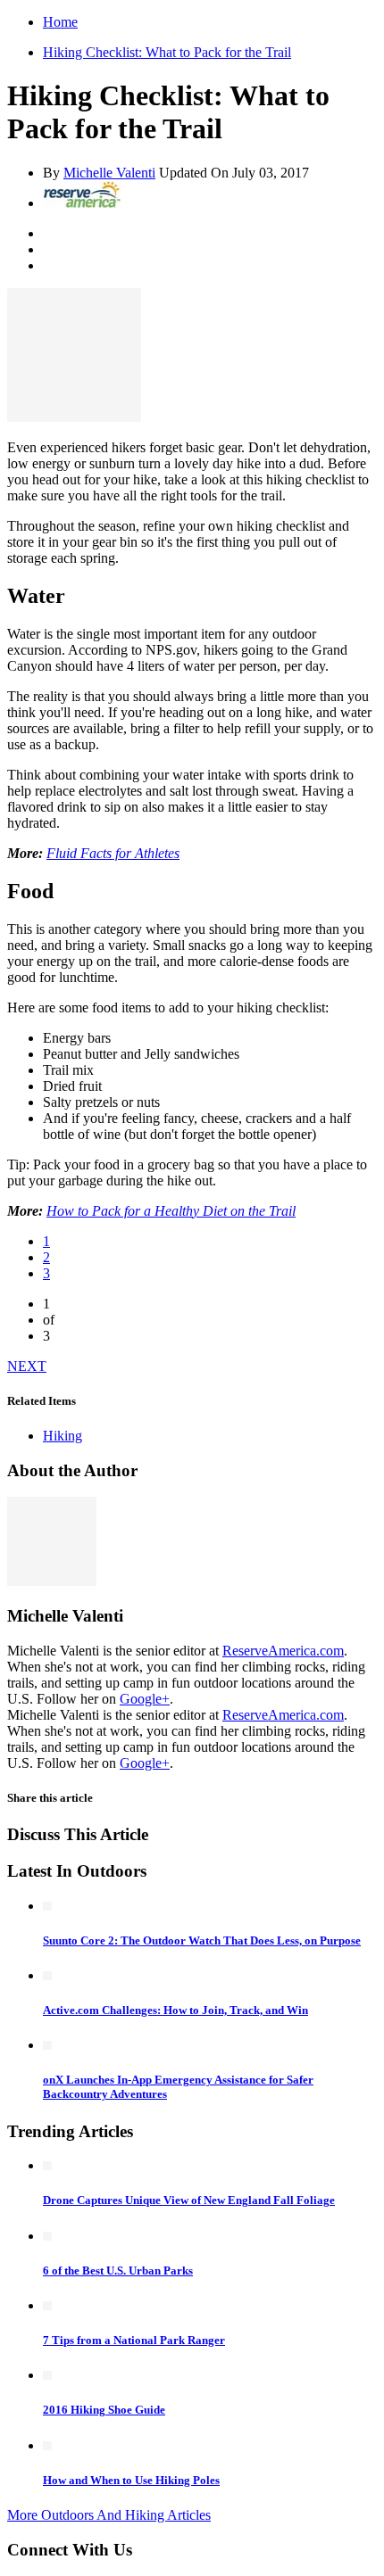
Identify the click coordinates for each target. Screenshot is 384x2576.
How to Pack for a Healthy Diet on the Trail (171, 1211)
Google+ (145, 1699)
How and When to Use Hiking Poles (131, 2480)
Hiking (63, 1436)
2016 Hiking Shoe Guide (104, 2410)
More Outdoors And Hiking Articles (109, 2515)
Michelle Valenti (109, 173)
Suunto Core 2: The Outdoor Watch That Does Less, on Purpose (202, 1940)
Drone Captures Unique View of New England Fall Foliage (189, 2200)
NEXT (27, 1366)
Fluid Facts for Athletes (113, 853)
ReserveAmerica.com (283, 1651)
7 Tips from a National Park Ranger (134, 2340)
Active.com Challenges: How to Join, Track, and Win (175, 2010)
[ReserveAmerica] (82, 203)
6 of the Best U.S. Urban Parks (118, 2271)
